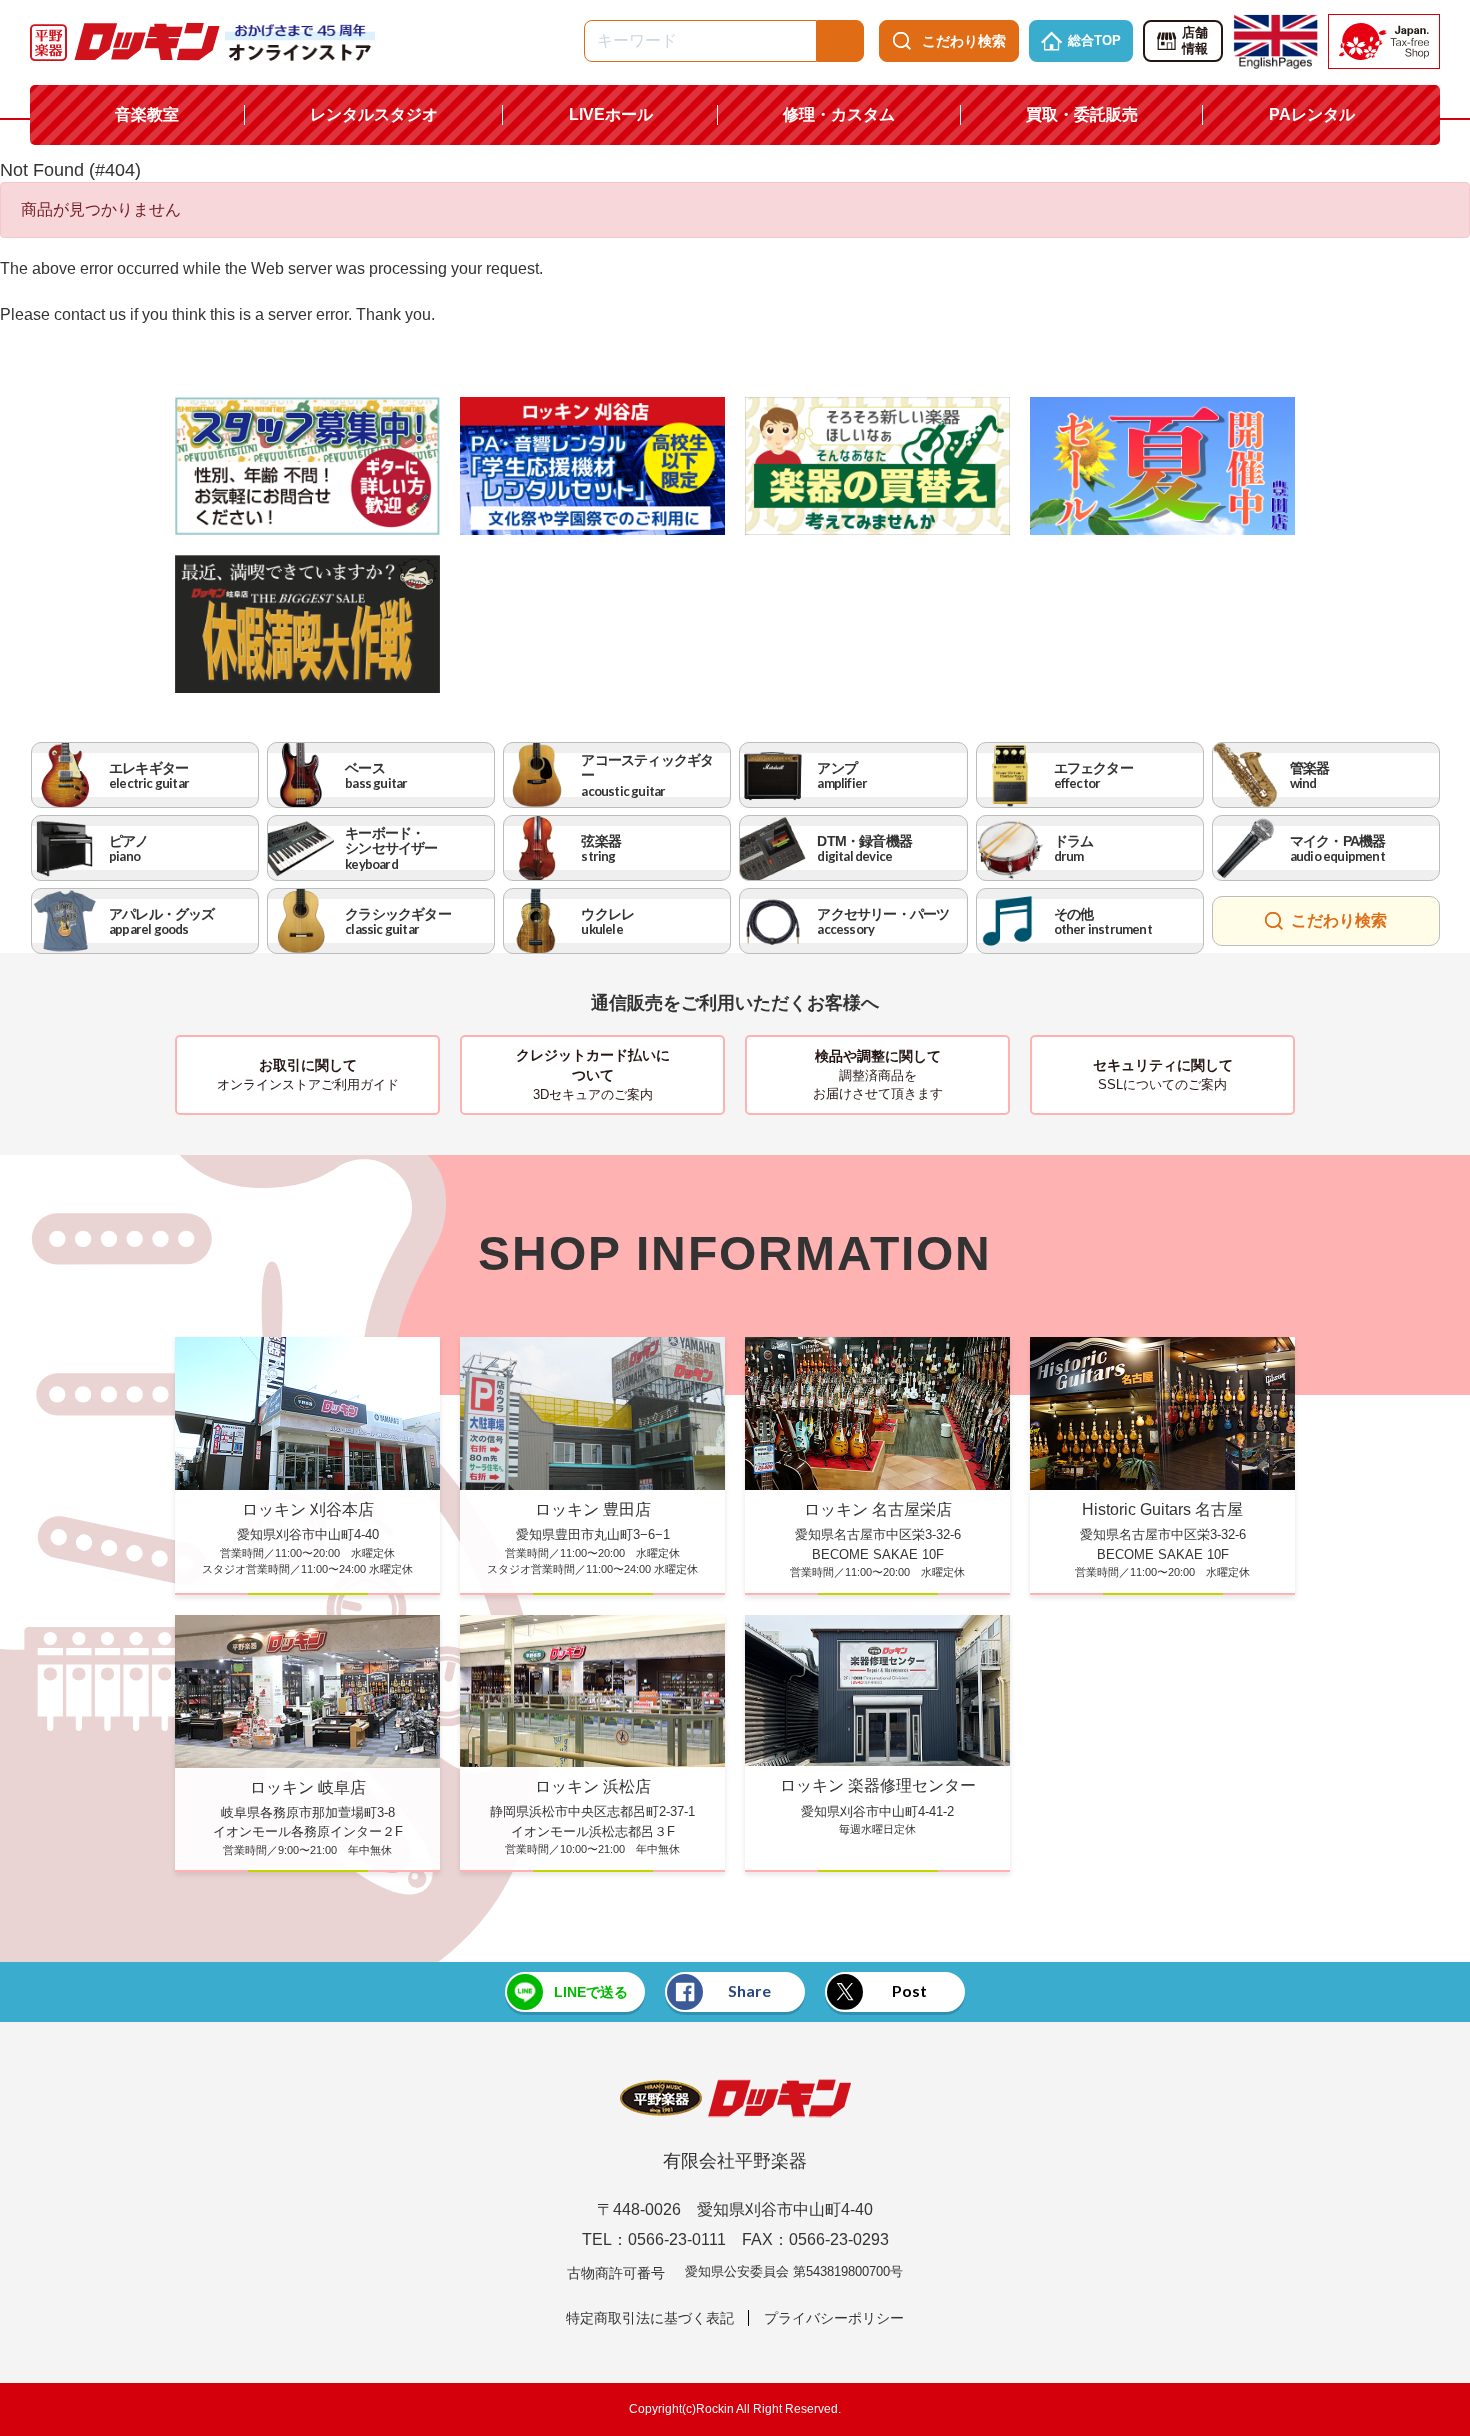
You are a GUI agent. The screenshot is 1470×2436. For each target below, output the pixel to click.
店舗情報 (1195, 41)
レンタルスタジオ (374, 114)
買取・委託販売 (1082, 114)
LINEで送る (591, 1992)
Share (749, 1990)
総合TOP (1094, 40)
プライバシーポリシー (834, 2318)
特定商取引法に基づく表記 (650, 2318)
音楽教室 (147, 114)
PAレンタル (1312, 114)
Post (909, 1990)
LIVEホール (611, 114)
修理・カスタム (839, 114)
